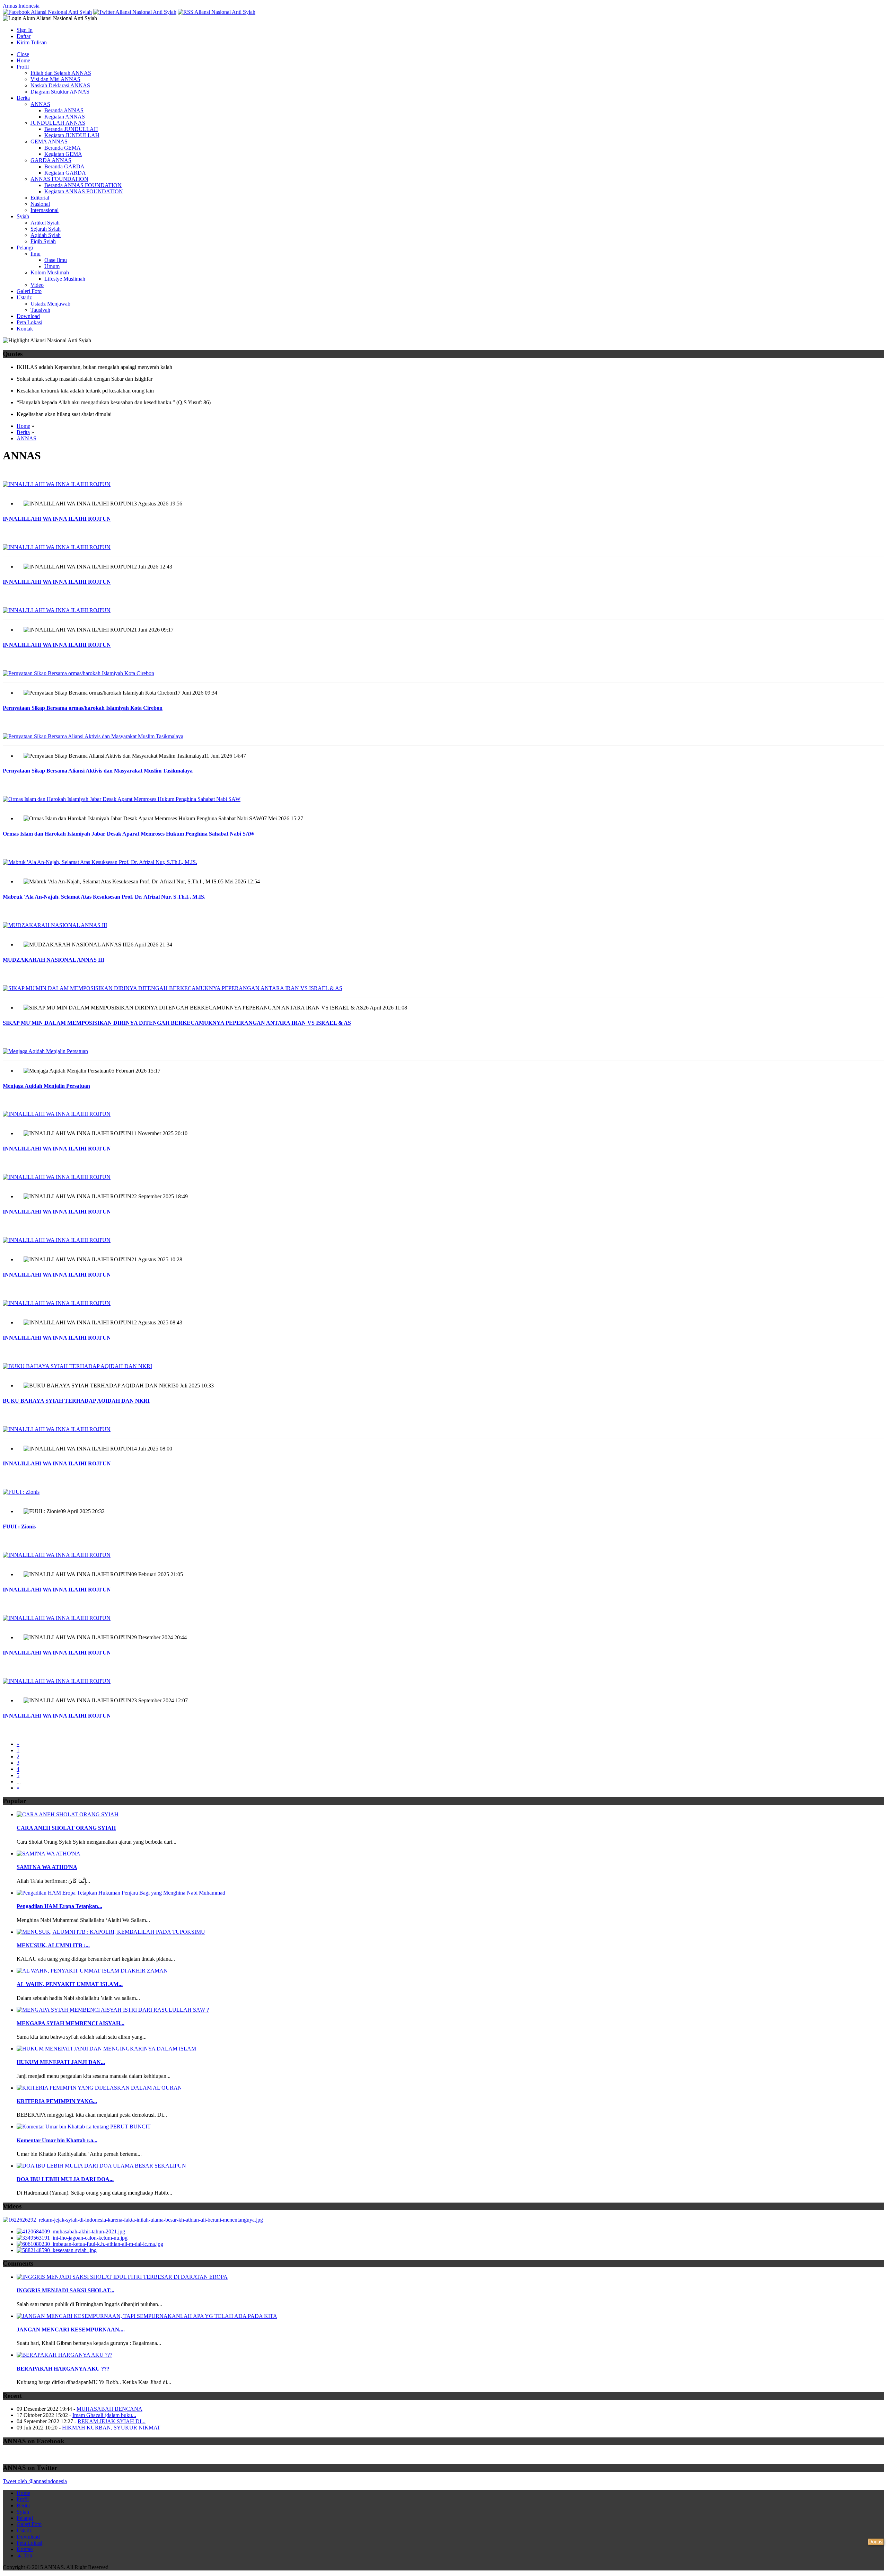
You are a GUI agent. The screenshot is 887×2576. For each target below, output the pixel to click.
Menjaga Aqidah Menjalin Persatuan (46, 1086)
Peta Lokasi (29, 322)
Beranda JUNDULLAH (71, 129)
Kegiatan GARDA (65, 173)
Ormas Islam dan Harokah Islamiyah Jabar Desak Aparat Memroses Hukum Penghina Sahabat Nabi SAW (129, 834)
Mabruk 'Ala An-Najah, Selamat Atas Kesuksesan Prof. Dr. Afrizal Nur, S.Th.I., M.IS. (104, 897)
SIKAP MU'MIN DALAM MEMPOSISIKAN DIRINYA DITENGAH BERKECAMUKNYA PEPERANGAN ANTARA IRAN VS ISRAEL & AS (177, 1023)
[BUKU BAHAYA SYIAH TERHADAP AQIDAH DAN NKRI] (443, 1366)
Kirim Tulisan (32, 42)
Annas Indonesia (21, 6)
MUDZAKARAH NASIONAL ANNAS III (54, 960)
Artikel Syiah (45, 223)
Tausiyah (40, 310)
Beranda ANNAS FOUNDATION (83, 185)
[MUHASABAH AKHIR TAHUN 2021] (71, 2231)
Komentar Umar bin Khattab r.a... (57, 2140)
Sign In (25, 30)
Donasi (876, 2542)
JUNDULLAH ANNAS (58, 123)
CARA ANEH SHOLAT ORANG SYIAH (66, 1828)
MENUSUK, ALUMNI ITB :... (53, 1945)
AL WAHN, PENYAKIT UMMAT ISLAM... (70, 1984)
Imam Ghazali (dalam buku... (104, 2415)
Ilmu (36, 254)
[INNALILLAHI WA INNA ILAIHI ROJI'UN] (443, 484)
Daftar (24, 36)
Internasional (45, 210)
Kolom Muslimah (50, 272)
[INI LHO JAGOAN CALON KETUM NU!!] (72, 2238)
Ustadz (24, 297)
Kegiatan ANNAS (65, 117)
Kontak (25, 329)
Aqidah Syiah (46, 235)
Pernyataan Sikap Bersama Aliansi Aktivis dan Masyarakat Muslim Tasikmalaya (98, 771)
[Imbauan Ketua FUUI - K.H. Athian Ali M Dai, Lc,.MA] (90, 2244)
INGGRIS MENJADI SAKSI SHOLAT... (65, 2290)
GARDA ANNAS (51, 160)
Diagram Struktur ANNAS (60, 92)
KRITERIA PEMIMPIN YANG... (57, 2101)
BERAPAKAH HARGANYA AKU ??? (63, 2369)
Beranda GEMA (63, 148)
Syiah (23, 216)
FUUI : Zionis (19, 1527)
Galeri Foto (29, 291)
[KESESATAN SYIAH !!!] (57, 2250)
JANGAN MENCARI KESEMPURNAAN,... (71, 2330)
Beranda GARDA (64, 166)
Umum (52, 266)
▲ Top (24, 2555)
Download (28, 316)
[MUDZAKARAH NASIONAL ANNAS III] (443, 925)
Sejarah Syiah (46, 229)
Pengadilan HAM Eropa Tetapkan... (59, 1906)
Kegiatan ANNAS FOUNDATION (84, 191)
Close (23, 54)
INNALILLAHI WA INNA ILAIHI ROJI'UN (57, 519)
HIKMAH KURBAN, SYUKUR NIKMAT (111, 2428)
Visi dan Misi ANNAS (55, 79)
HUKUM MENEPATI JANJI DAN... (61, 2062)
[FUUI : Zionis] (443, 1492)
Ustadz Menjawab (50, 304)
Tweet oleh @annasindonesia (35, 2481)
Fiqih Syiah (43, 241)
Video (37, 285)
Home (23, 60)
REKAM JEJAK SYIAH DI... (112, 2421)
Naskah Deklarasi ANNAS (60, 85)
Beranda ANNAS (64, 110)
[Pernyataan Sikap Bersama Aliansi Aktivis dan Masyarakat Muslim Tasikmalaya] (443, 736)
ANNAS (40, 104)
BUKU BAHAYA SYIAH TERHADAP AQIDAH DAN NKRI (76, 1401)
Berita (23, 98)
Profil (23, 67)
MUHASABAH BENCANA (109, 2409)
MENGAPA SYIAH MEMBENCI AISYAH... (71, 2023)
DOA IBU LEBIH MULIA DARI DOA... (65, 2179)
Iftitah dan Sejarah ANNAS (61, 73)
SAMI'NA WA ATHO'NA (47, 1867)
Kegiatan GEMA (63, 154)
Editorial (40, 198)
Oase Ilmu (56, 260)
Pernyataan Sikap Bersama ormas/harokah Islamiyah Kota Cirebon (83, 708)
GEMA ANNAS (49, 142)
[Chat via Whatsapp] (852, 2560)
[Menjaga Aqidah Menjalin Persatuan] (443, 1051)
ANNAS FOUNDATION (59, 179)
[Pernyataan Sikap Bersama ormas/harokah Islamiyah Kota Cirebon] (443, 673)
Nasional (40, 204)
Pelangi (25, 248)
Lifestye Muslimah (65, 279)
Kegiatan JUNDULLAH (72, 135)
